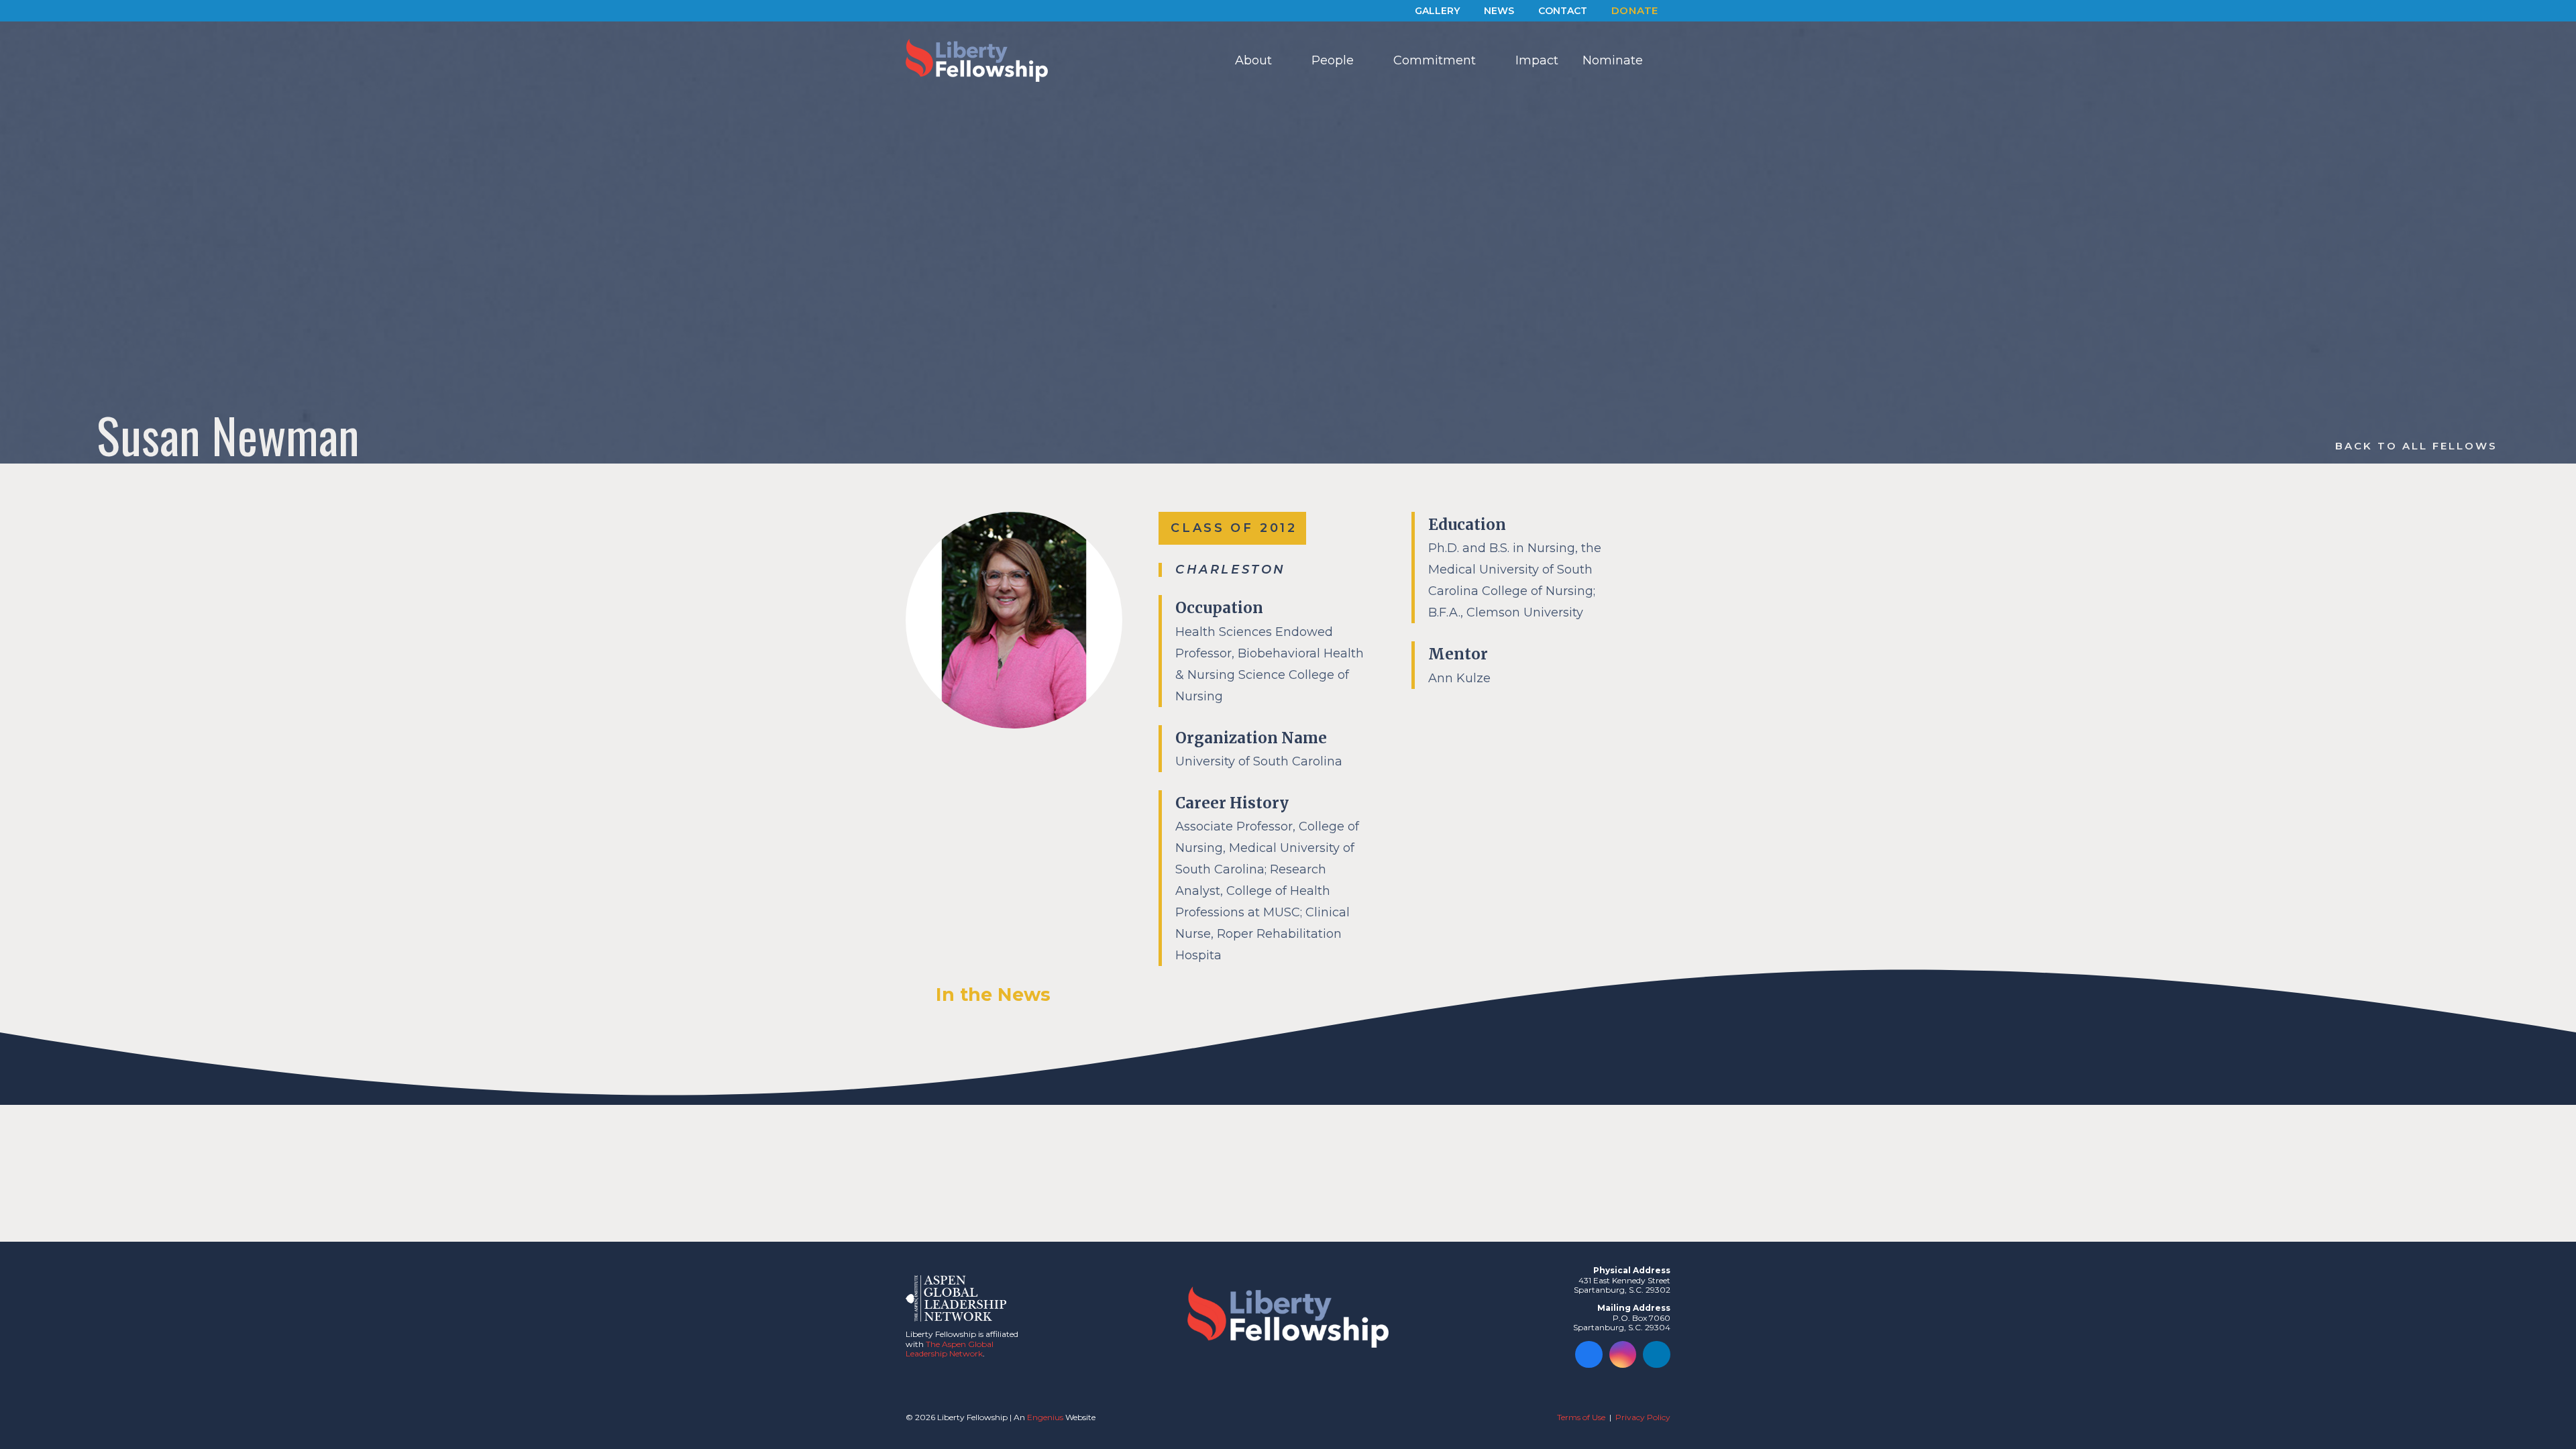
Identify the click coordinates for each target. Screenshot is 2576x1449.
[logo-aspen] (956, 1298)
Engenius (1045, 1417)
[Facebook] (1589, 1355)
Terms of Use (1581, 1417)
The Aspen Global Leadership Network (950, 1349)
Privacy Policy (1643, 1417)
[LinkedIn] (1657, 1355)
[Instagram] (1623, 1355)
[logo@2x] (977, 60)
